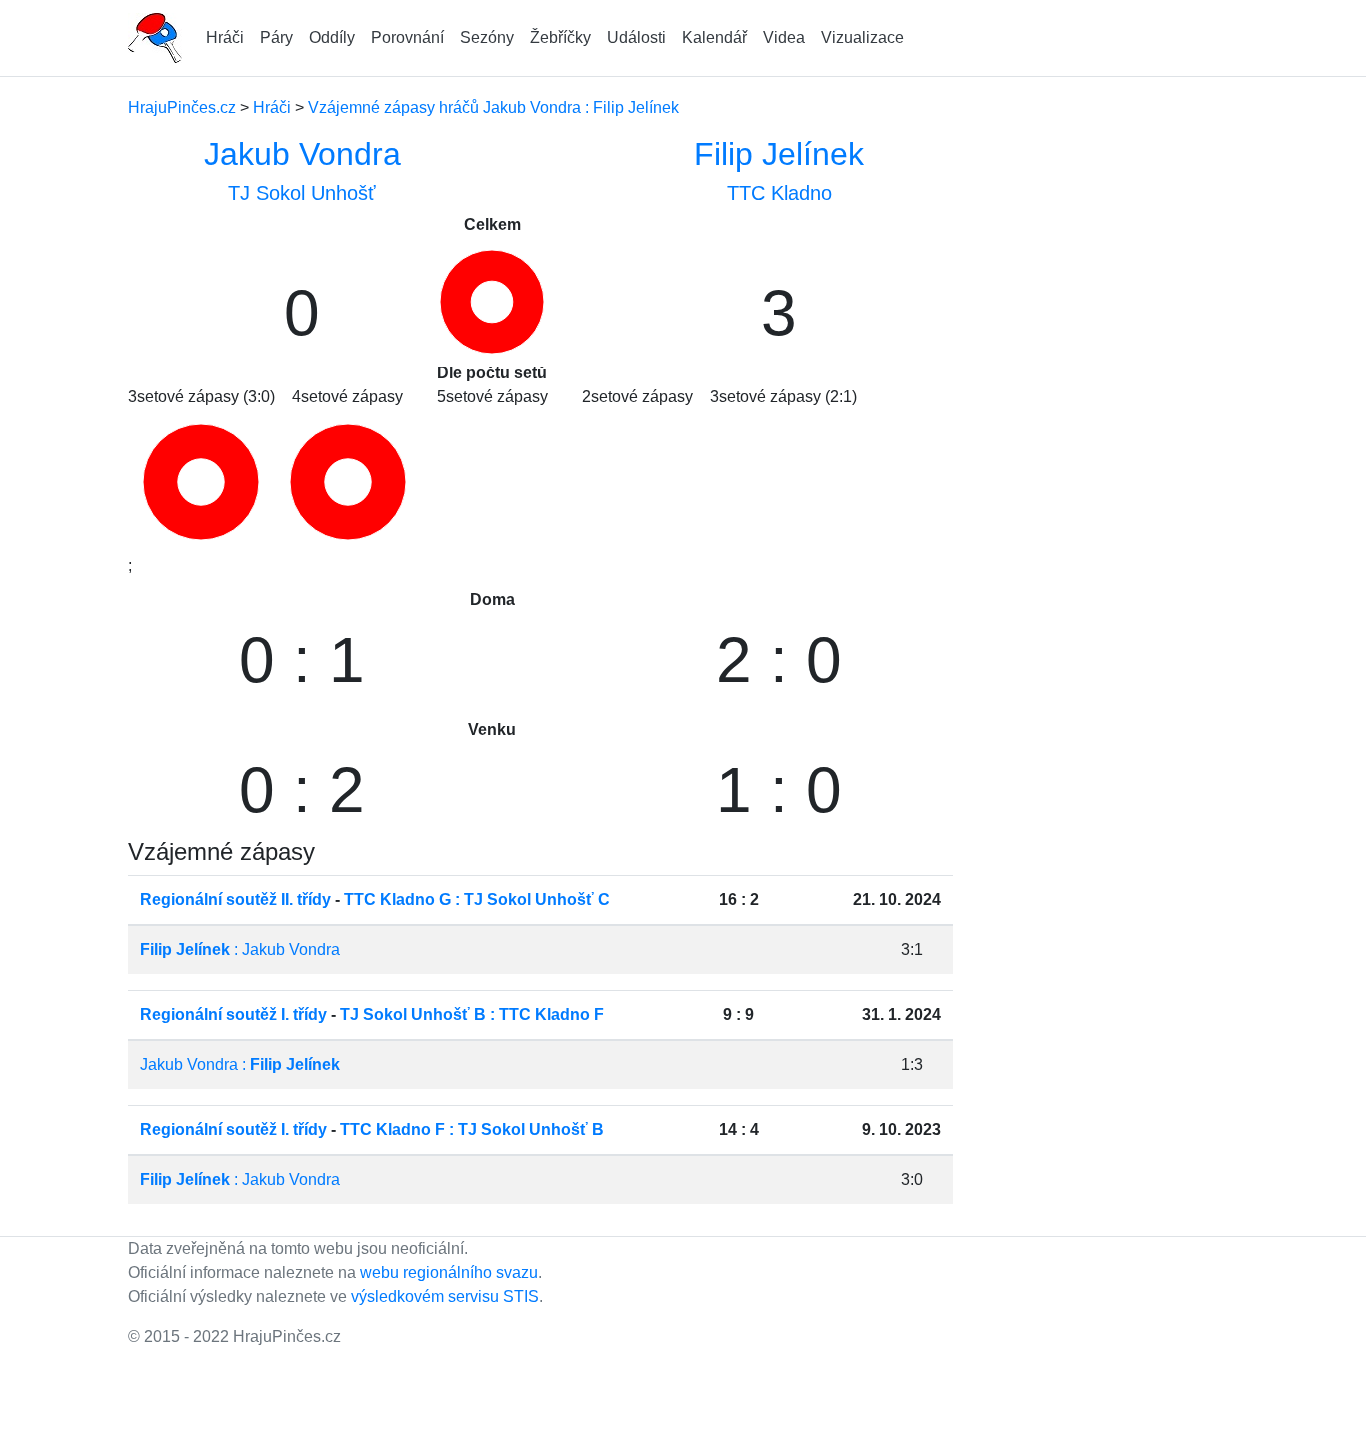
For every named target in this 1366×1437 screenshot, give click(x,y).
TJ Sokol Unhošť (302, 193)
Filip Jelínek (779, 154)
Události (636, 37)
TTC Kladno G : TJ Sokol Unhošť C (477, 899)
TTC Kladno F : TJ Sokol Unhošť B (472, 1129)
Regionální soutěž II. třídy (235, 899)
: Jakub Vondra (240, 949)
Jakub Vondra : (240, 1064)
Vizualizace (862, 37)
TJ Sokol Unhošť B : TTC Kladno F (472, 1014)
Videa (784, 37)
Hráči (225, 37)
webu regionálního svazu (449, 1272)
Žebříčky (560, 37)
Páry (276, 37)
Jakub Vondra (302, 154)
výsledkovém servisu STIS (445, 1296)
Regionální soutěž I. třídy (233, 1014)
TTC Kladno (779, 193)
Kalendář (714, 37)
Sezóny (487, 37)
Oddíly (332, 37)
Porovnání (407, 37)
